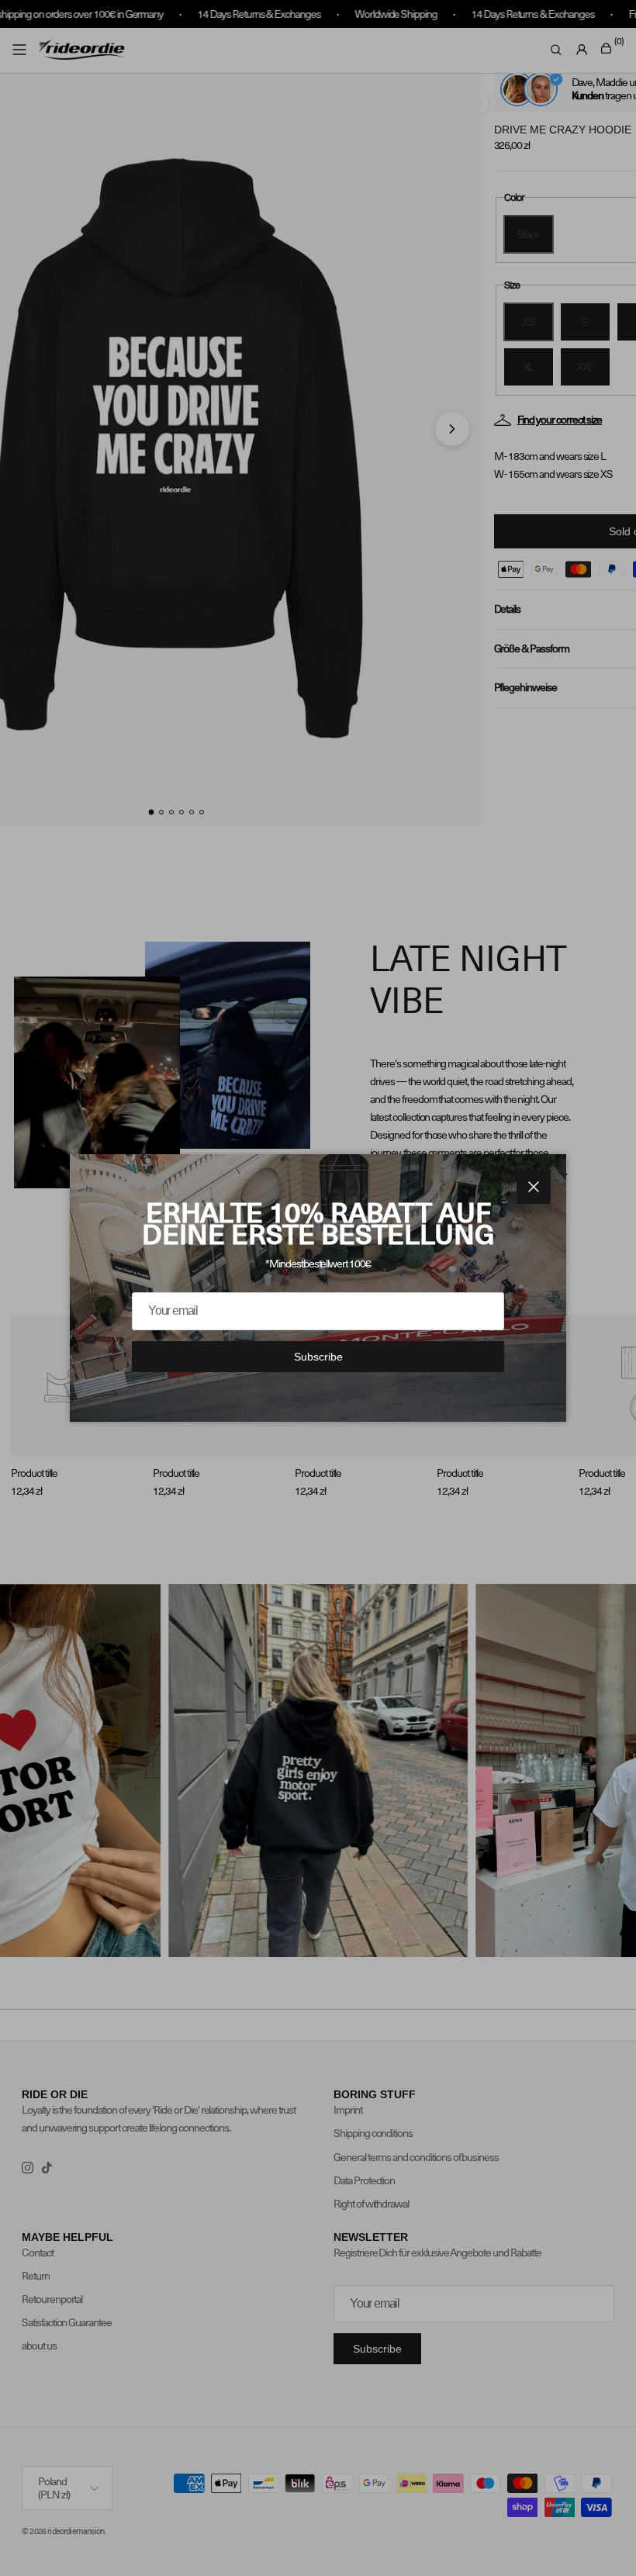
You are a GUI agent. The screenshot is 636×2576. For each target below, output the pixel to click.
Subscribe (318, 1357)
